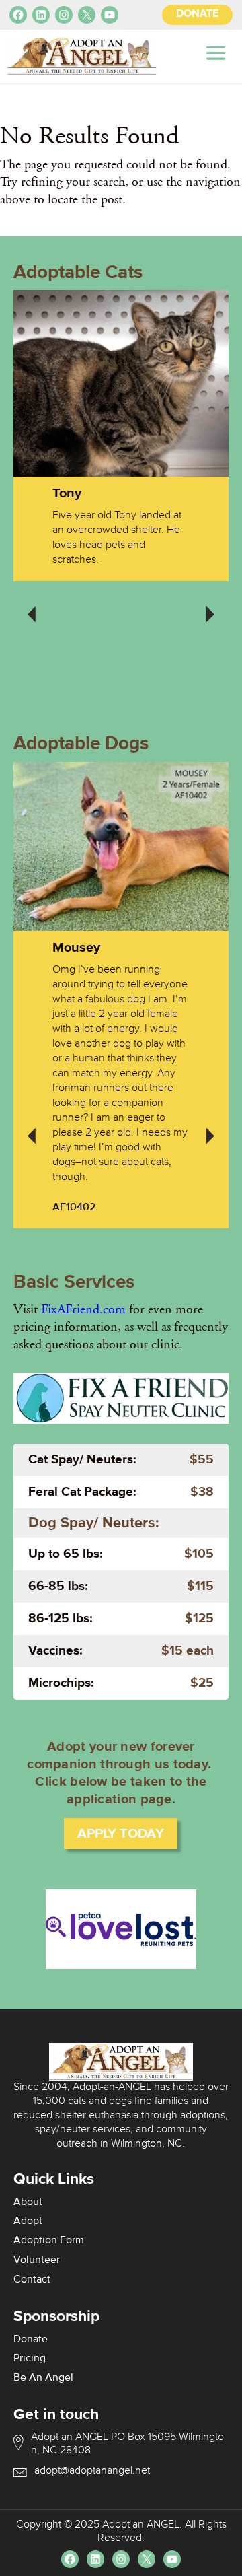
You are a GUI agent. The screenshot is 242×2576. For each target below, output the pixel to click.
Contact (32, 2280)
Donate (31, 2340)
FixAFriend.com (83, 1309)
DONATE (197, 14)
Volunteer (37, 2260)
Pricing (30, 2359)
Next (210, 605)
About (28, 2202)
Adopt (28, 2221)
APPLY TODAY (121, 1834)
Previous (32, 605)
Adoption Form (49, 2241)
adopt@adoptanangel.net (92, 2471)
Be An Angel (43, 2378)
